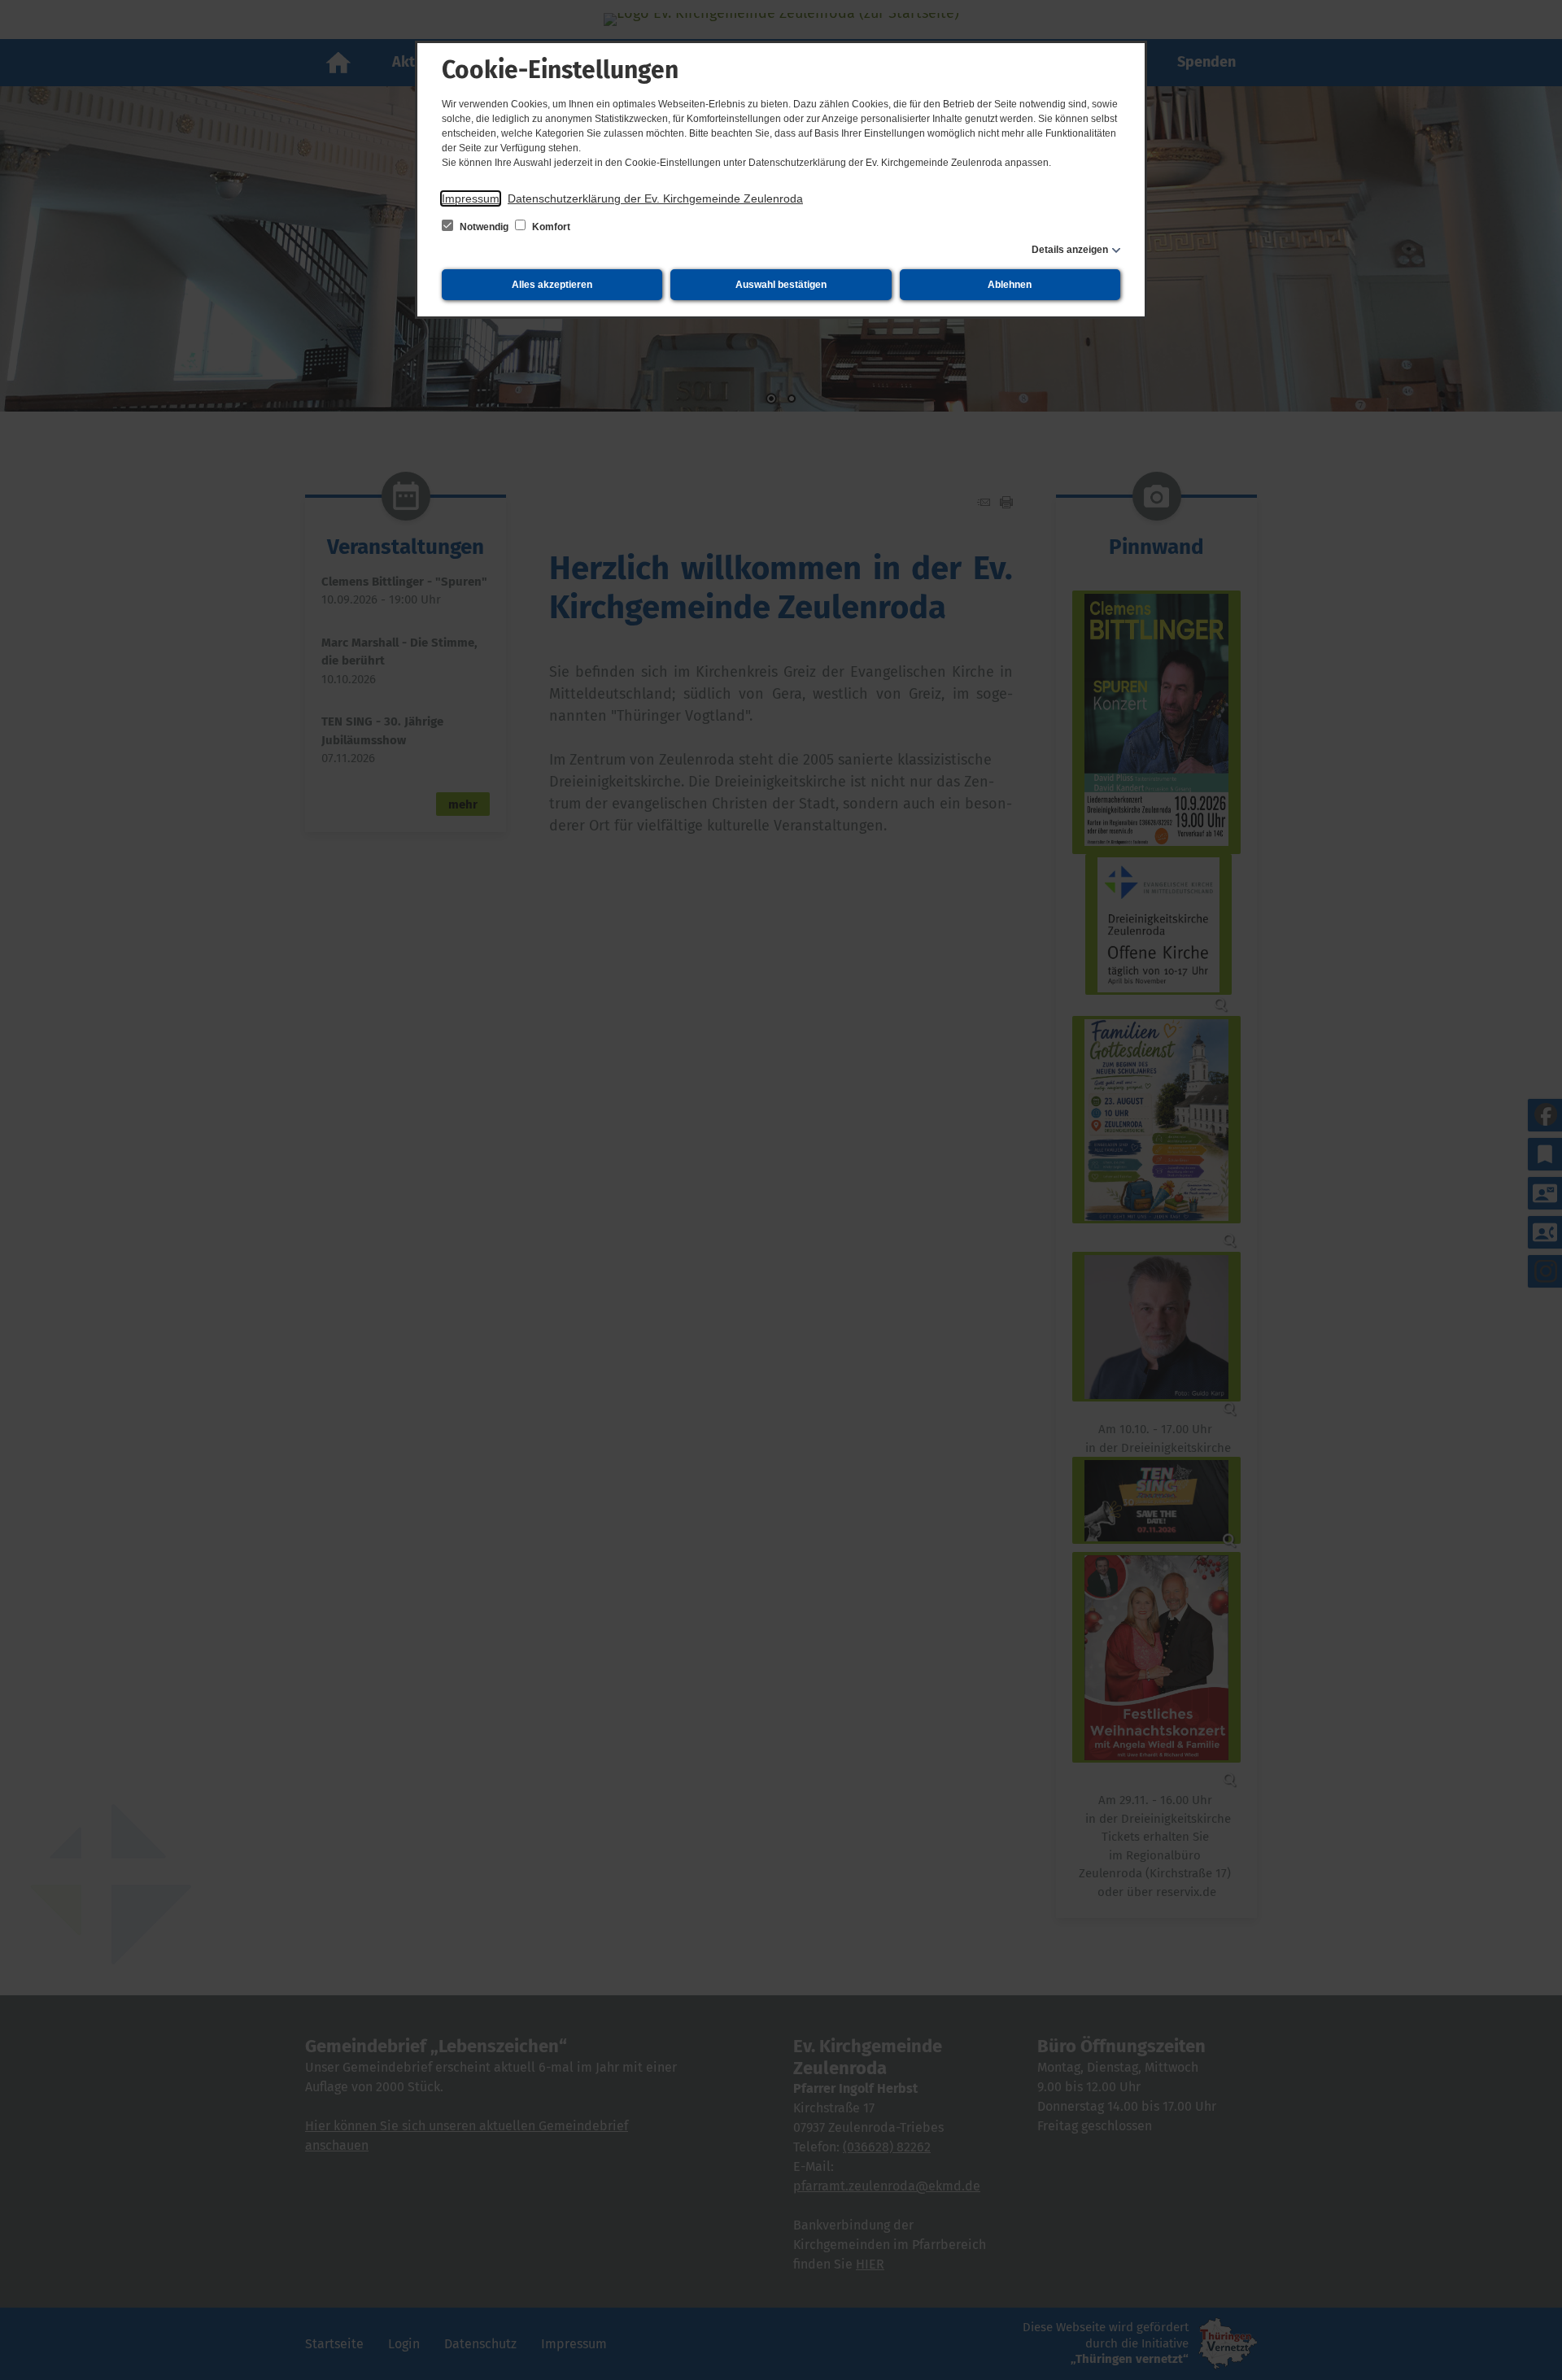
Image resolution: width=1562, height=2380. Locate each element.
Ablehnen (1010, 285)
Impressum (471, 198)
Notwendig (484, 227)
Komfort (550, 227)
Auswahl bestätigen (781, 285)
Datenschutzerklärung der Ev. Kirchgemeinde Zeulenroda (655, 198)
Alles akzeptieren (552, 285)
